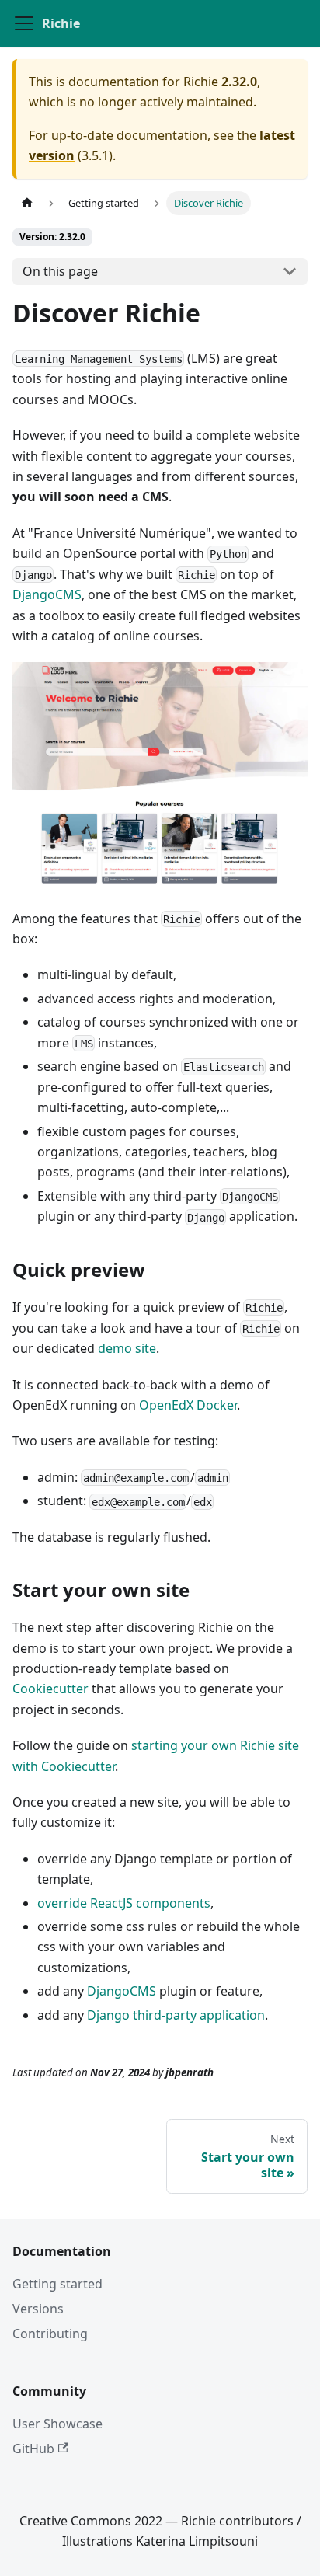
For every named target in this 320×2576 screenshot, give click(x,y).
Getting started (57, 2284)
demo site (127, 1348)
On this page (60, 271)
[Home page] (27, 203)
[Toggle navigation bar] (24, 23)
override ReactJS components (124, 1903)
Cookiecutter (50, 1689)
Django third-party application (176, 2015)
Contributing (50, 2334)
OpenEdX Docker (188, 1405)
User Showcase (57, 2424)
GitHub (33, 2449)
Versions (38, 2309)
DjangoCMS (47, 594)
